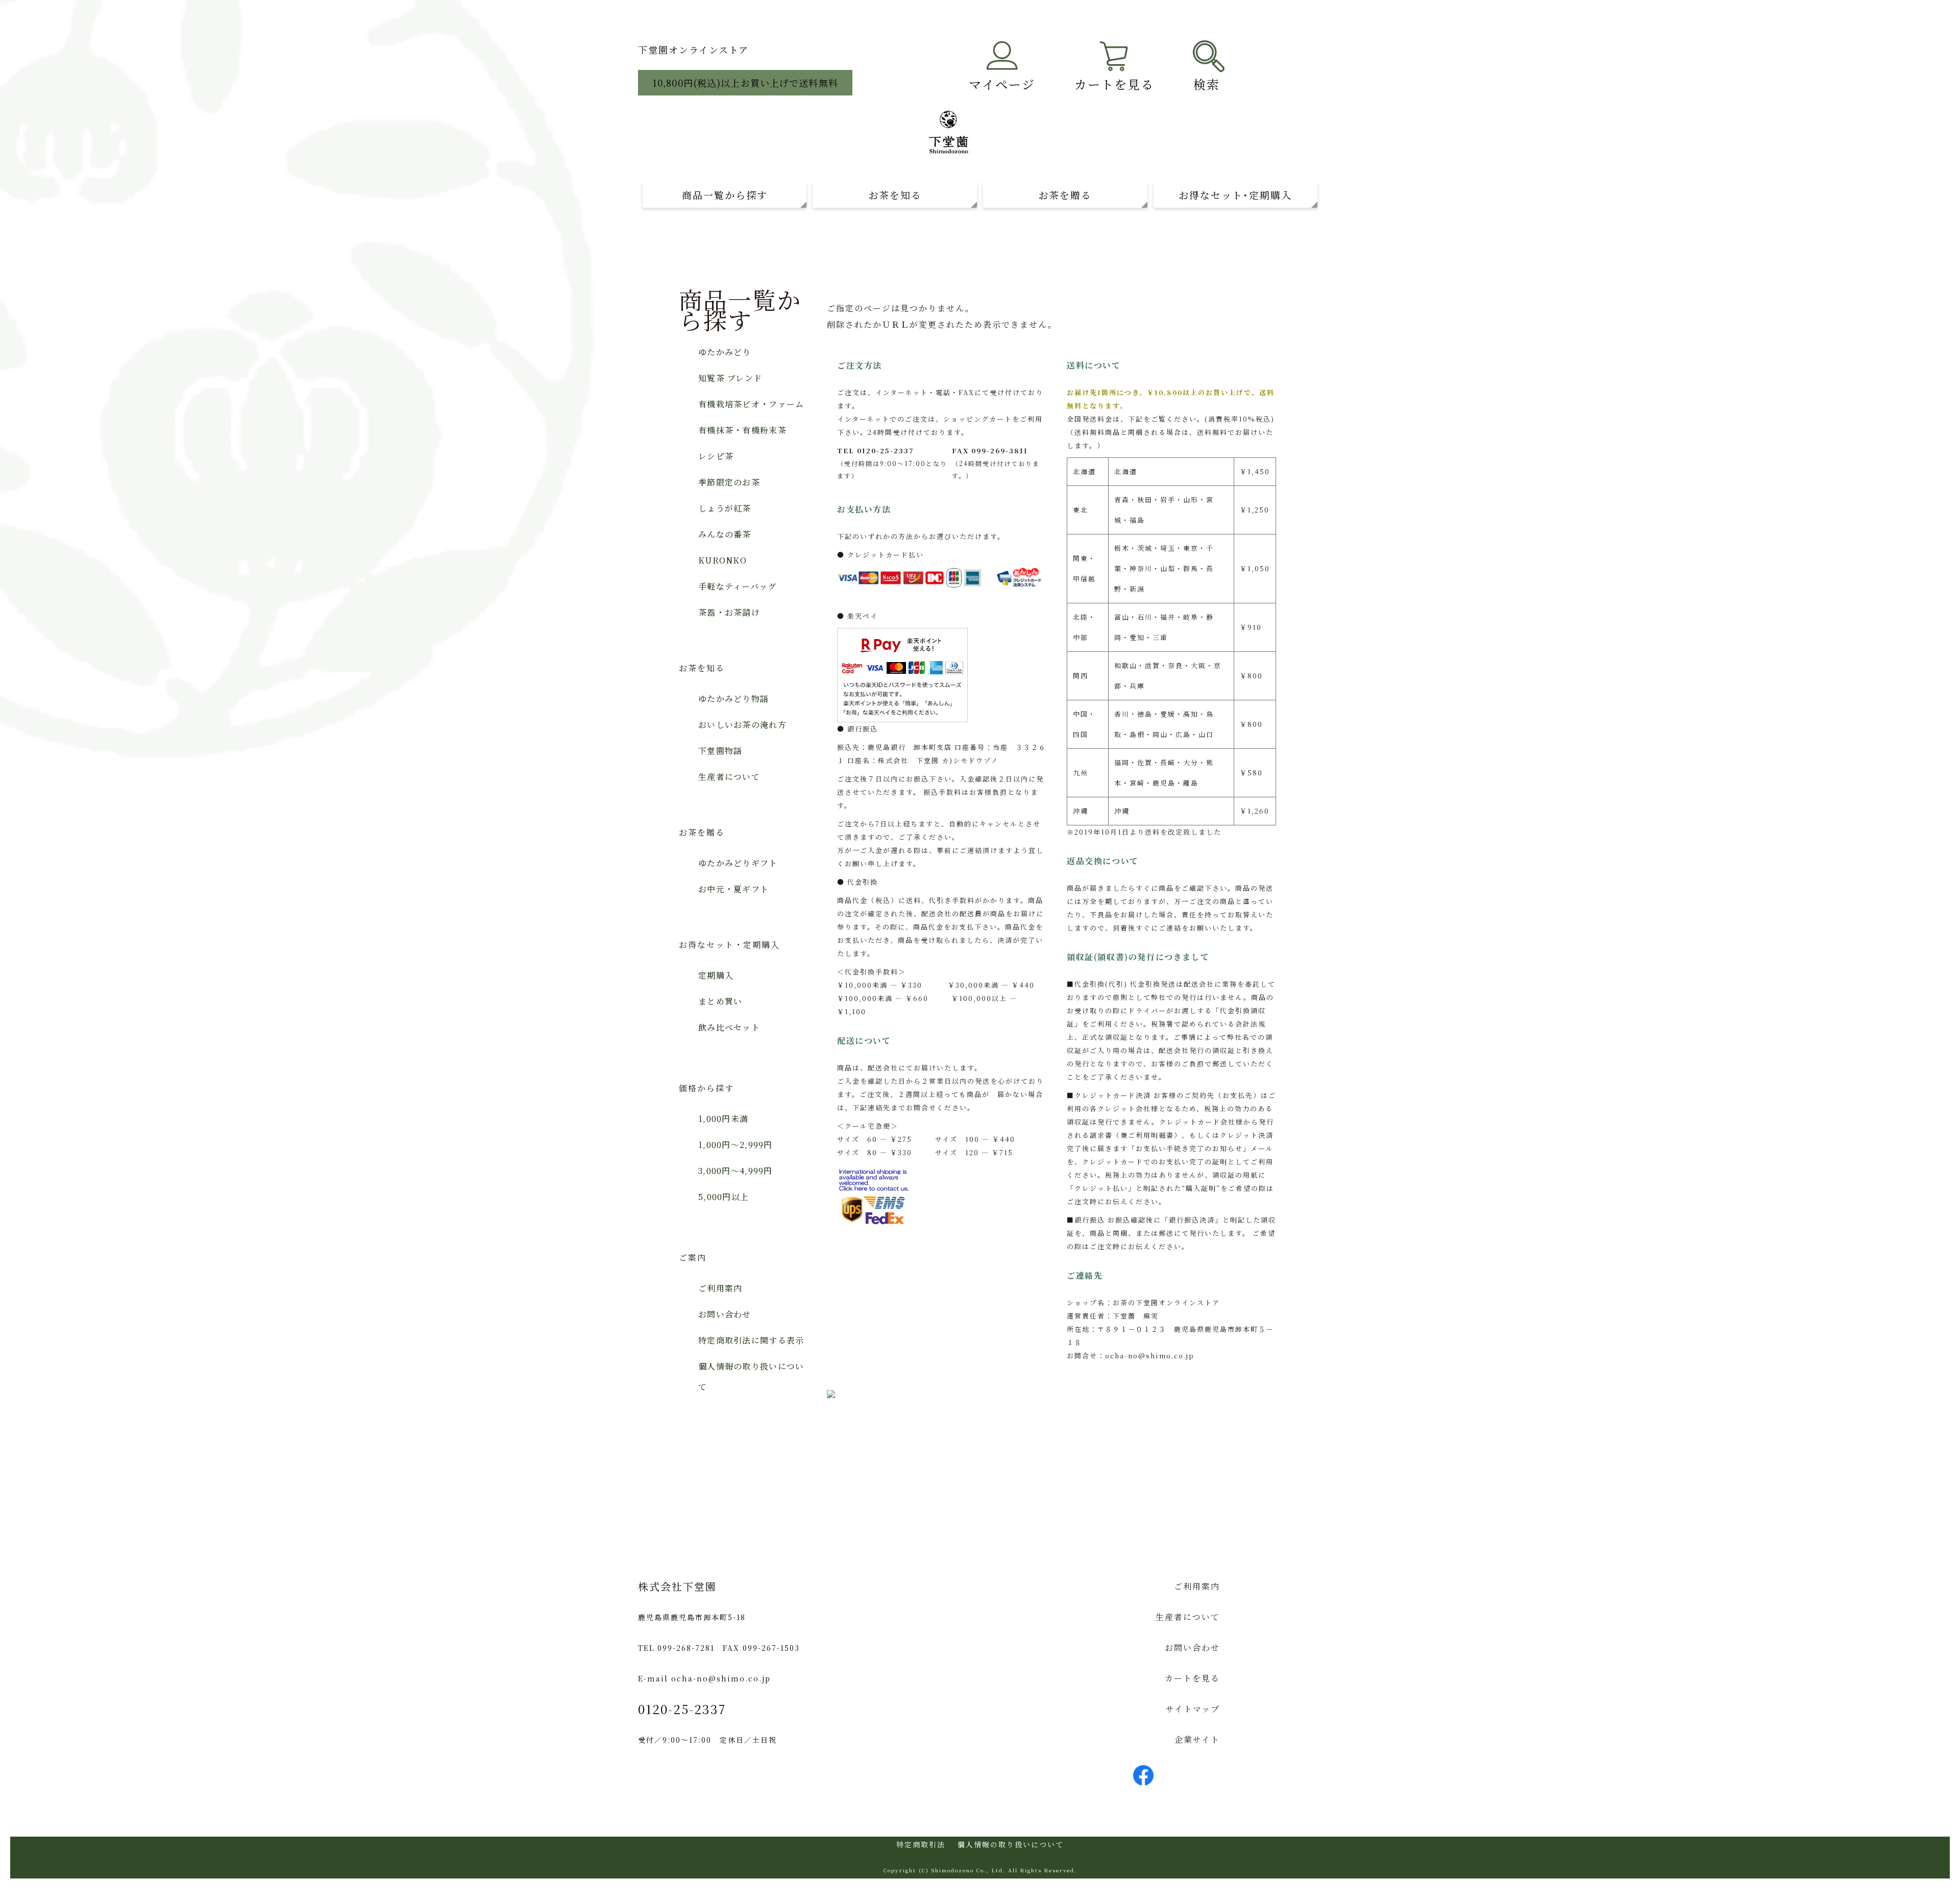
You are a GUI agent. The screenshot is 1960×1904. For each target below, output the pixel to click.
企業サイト (1197, 1739)
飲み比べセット (729, 1027)
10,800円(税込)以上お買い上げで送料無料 (745, 83)
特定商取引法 (921, 1844)
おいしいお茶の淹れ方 (742, 725)
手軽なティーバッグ (738, 586)
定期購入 (716, 975)
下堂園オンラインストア (693, 50)
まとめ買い (720, 1001)
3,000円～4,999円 (736, 1171)
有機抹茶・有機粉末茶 (742, 430)
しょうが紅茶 (725, 508)
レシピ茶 (716, 456)
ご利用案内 (720, 1288)
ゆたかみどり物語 (733, 699)
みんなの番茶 (725, 534)
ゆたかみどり (725, 352)
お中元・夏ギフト (733, 889)
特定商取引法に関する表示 (751, 1340)
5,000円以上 (724, 1197)
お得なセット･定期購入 (1235, 195)
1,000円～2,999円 (736, 1145)
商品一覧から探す (725, 195)
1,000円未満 (723, 1119)
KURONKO (722, 560)
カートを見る (1114, 84)
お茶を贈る (1065, 195)
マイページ (1002, 84)
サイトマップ (1193, 1709)
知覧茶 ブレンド (730, 378)
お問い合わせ (725, 1314)
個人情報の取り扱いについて (751, 1376)
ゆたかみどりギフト (738, 863)
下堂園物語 (720, 751)
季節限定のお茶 (729, 482)
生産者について (729, 777)
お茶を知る (895, 195)
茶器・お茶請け (729, 612)
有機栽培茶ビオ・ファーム (751, 404)
